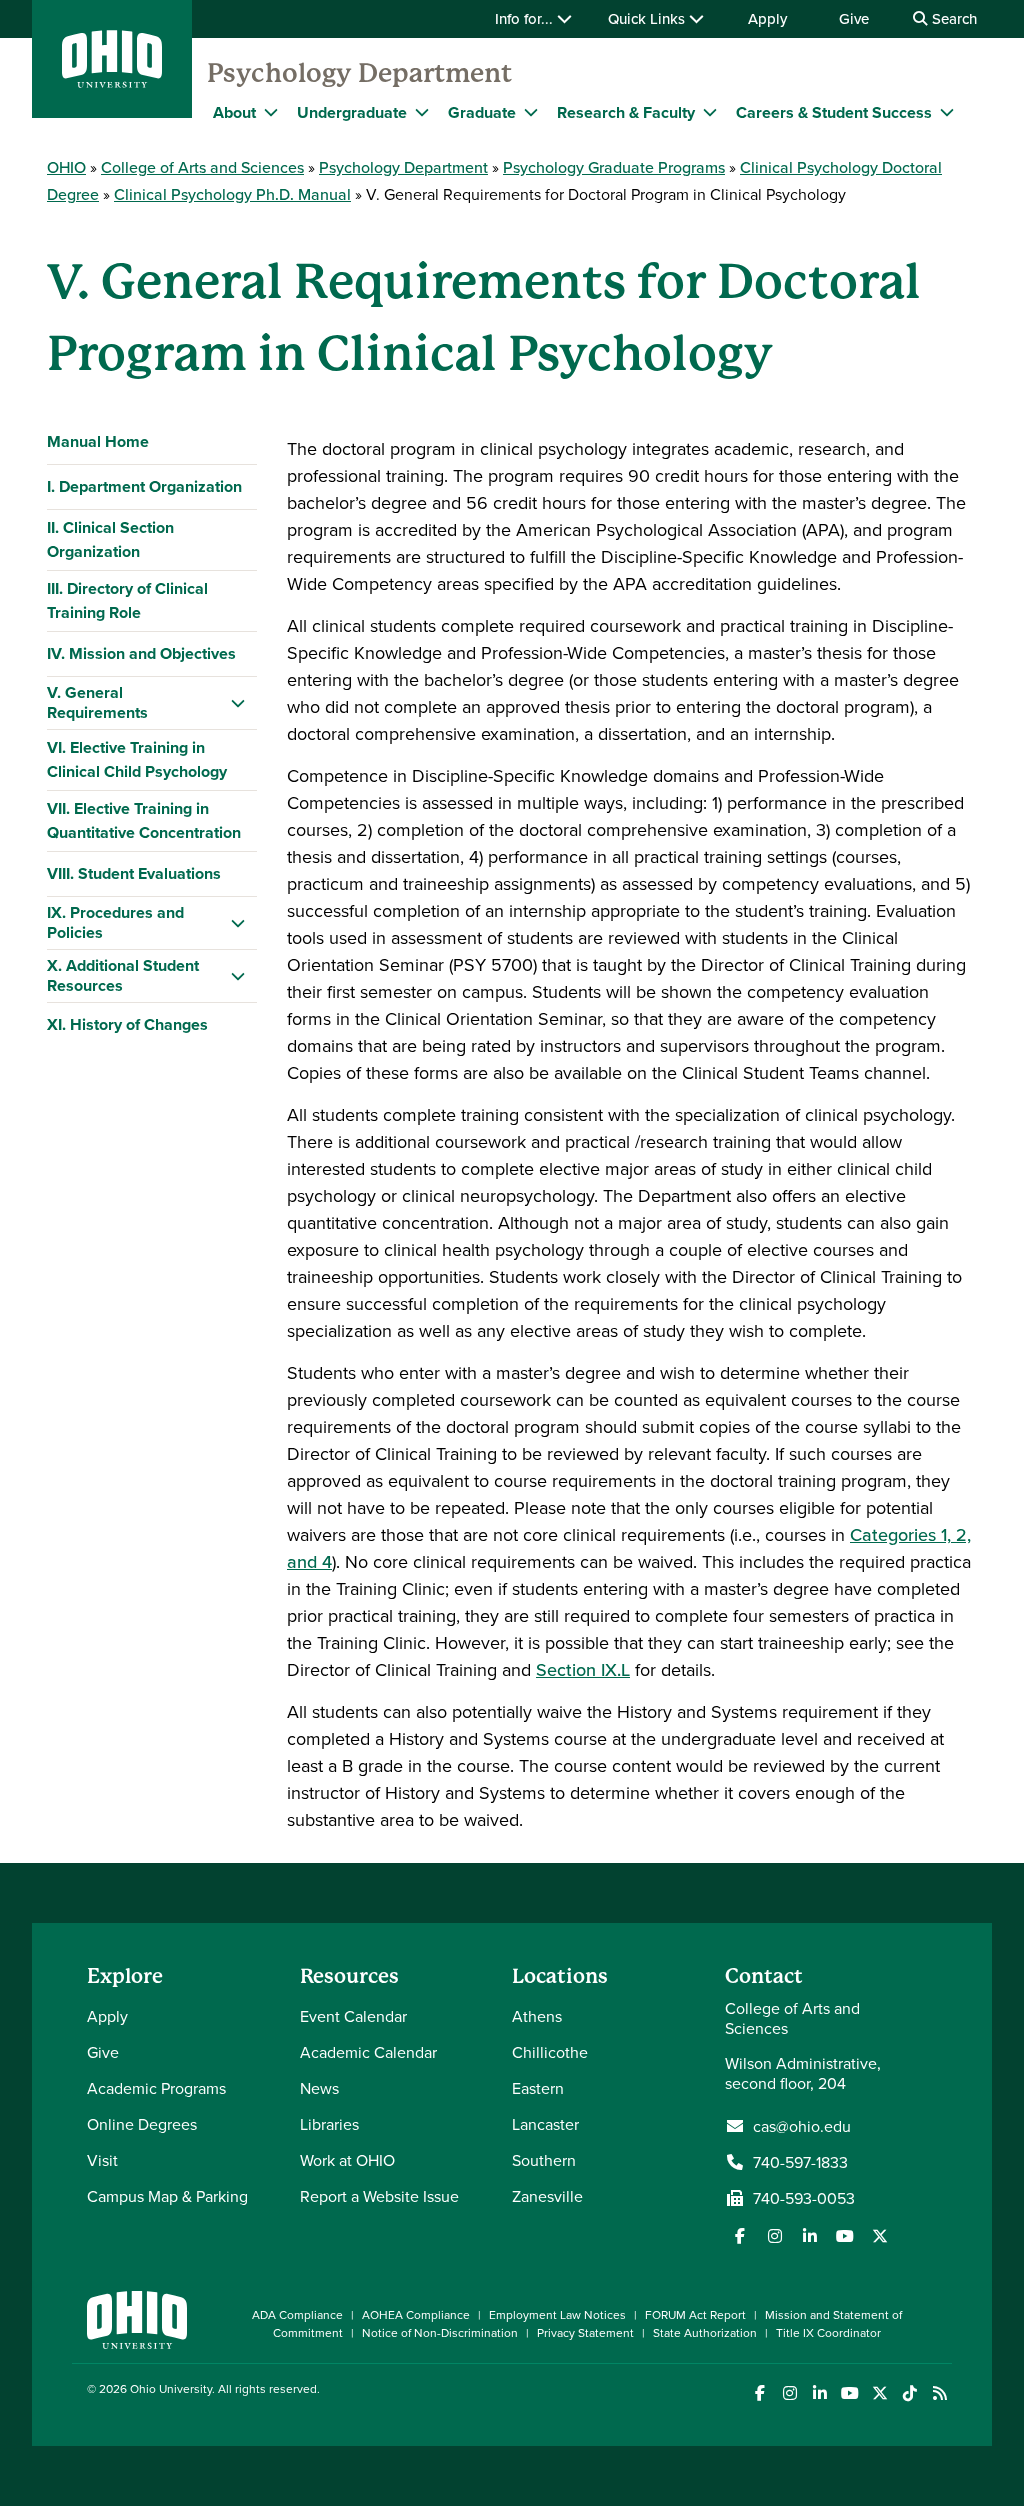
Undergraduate (352, 112)
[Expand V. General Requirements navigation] (238, 703)
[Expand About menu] (271, 112)
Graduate (482, 112)
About (234, 112)
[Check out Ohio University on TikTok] (909, 2393)
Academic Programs (156, 2088)
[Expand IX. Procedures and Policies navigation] (238, 923)
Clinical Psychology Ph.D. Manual (232, 194)
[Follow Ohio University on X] (879, 2393)
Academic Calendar (368, 2052)
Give (854, 18)
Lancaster (545, 2124)
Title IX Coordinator (828, 2332)
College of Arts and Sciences (202, 167)
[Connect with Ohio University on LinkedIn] (819, 2393)
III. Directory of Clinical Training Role (127, 600)
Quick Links (648, 18)
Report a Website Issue (379, 2196)
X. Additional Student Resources (123, 975)
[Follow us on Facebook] (740, 2236)
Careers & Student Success (834, 112)
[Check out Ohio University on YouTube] (849, 2393)
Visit (102, 2160)
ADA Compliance (297, 2314)
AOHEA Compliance (416, 2314)
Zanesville (547, 2196)
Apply (767, 18)
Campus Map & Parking (167, 2196)
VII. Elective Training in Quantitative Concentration (144, 820)
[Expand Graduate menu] (531, 112)
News (319, 2088)
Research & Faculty (626, 112)
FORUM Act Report (695, 2314)
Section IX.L (583, 1669)
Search (952, 18)
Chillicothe (550, 2052)
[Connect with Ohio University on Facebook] (759, 2393)
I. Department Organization (144, 486)
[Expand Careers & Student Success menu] (947, 112)
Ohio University (171, 2388)
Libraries (329, 2124)
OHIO (66, 167)
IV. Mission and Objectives (141, 653)
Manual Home (98, 441)
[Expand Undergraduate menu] (422, 112)
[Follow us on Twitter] (880, 2236)
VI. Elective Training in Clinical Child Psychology (137, 759)
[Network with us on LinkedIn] (810, 2236)
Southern (544, 2160)
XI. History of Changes (127, 1024)
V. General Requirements (97, 702)
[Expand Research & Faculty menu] (710, 112)
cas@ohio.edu (802, 2126)
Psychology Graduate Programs (614, 167)
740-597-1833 (800, 2162)
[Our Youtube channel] (845, 2236)
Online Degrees (142, 2124)
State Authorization (705, 2332)
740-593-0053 (804, 2198)
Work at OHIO (347, 2160)
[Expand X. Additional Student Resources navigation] (238, 976)
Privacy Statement (585, 2332)
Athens (537, 2016)
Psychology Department (359, 73)
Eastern (538, 2088)
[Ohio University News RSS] (939, 2393)
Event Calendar (353, 2016)
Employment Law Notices (557, 2314)
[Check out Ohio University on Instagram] (789, 2393)
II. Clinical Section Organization (110, 539)
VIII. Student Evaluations (134, 873)
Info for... (526, 18)
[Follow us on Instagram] (775, 2236)
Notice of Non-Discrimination (440, 2332)
